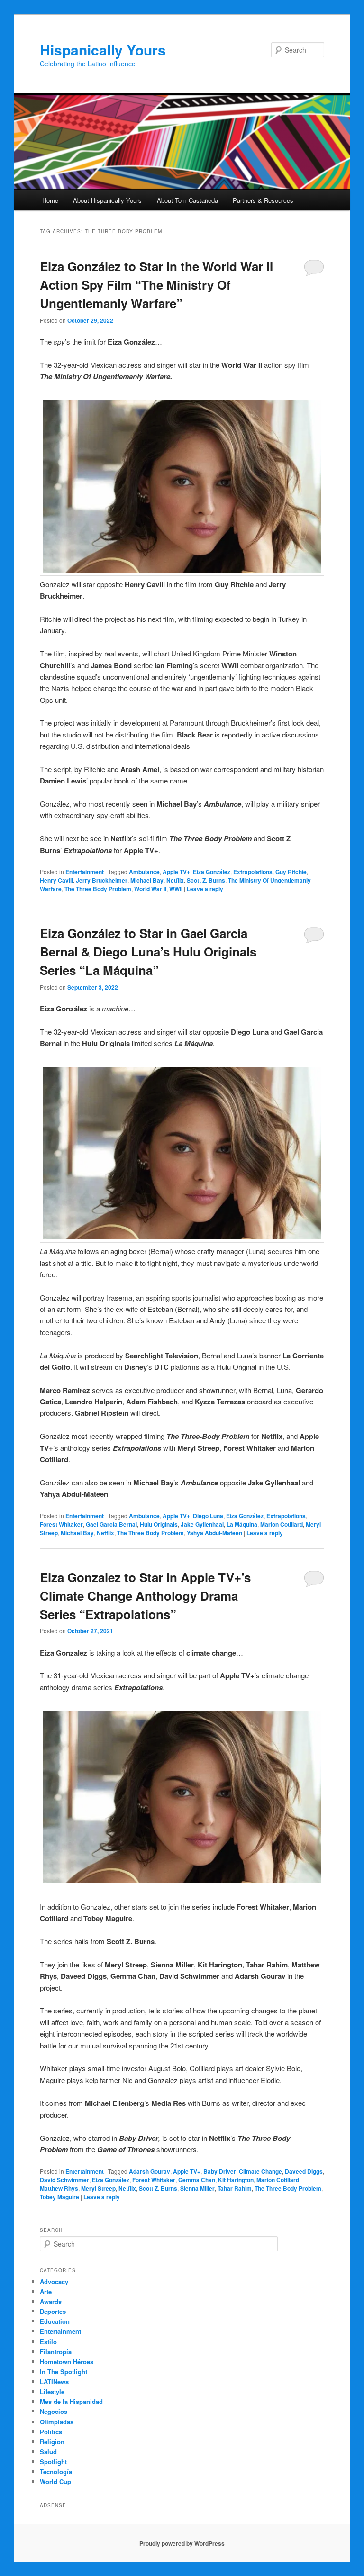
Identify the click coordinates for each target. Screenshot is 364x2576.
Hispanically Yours (103, 50)
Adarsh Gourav (150, 2171)
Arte (46, 2291)
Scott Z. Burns (206, 880)
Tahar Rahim (235, 2188)
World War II (150, 889)
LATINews (54, 2381)
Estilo (48, 2342)
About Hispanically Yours (107, 200)
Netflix (175, 880)
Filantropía (56, 2352)
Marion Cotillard (282, 1524)
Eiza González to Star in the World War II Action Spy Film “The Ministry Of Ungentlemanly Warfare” (156, 285)
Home (50, 200)
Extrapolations (253, 872)
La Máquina (242, 1524)
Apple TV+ (176, 872)
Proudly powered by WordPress (182, 2543)
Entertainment (85, 872)
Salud (48, 2452)
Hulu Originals (159, 1524)
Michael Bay (147, 880)
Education (55, 2321)
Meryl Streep (98, 2188)
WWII (176, 889)
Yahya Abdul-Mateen (214, 1533)
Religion (52, 2442)
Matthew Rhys (59, 2188)
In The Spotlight (64, 2371)
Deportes (53, 2311)
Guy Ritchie (291, 872)
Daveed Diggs (304, 2171)
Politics (51, 2432)
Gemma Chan (197, 2180)
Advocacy (54, 2281)
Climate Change (260, 2171)
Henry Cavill (56, 880)
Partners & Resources (263, 200)
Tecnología (56, 2471)
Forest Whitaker (61, 1524)
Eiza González (212, 872)
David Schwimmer (64, 2180)
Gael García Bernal (111, 1524)
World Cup (55, 2481)
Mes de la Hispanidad (71, 2401)
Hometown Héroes (67, 2362)
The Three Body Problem (98, 889)
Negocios (54, 2411)
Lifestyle (52, 2391)
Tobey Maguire (59, 2197)
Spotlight (53, 2462)
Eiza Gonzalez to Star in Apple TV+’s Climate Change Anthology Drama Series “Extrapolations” (145, 1596)
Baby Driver (220, 2171)
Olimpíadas (57, 2422)
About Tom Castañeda (187, 200)
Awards (51, 2301)
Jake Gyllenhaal (202, 1524)
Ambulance (144, 872)
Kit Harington (236, 2180)
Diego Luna (208, 1516)
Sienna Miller (197, 2188)
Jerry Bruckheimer (102, 880)
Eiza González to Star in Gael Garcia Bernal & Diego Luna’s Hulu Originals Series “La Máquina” (148, 951)
